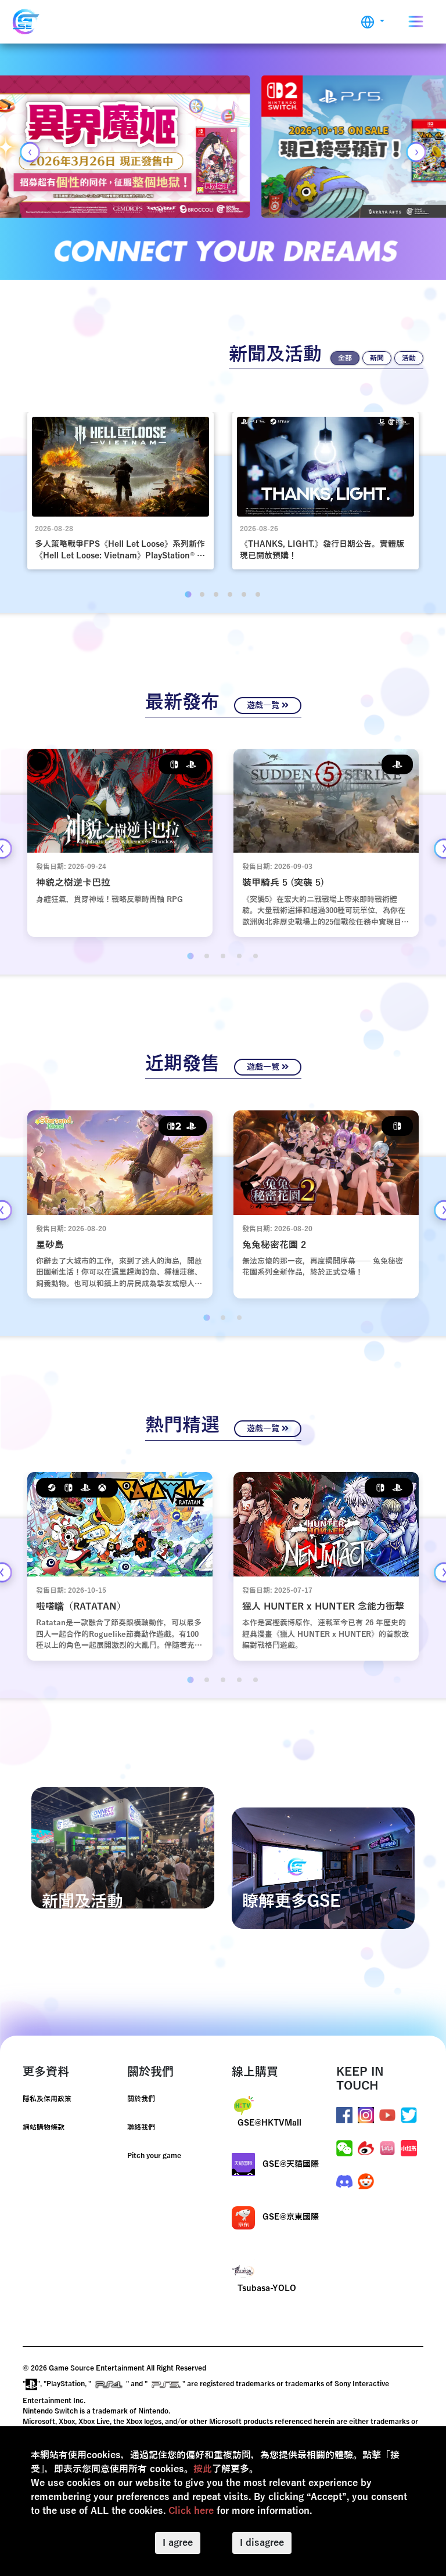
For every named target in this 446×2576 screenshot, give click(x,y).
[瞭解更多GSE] (323, 1868)
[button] (373, 22)
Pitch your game (154, 2156)
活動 (409, 358)
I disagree (262, 2543)
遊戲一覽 (264, 706)
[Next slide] (416, 152)
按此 (203, 2469)
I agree (178, 2543)
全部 (345, 358)
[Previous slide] (30, 152)
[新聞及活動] (123, 1848)
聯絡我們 (141, 2127)
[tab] (188, 594)
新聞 (377, 358)
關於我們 (141, 2099)
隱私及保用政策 (47, 2099)
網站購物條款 (44, 2127)
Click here (191, 2511)
